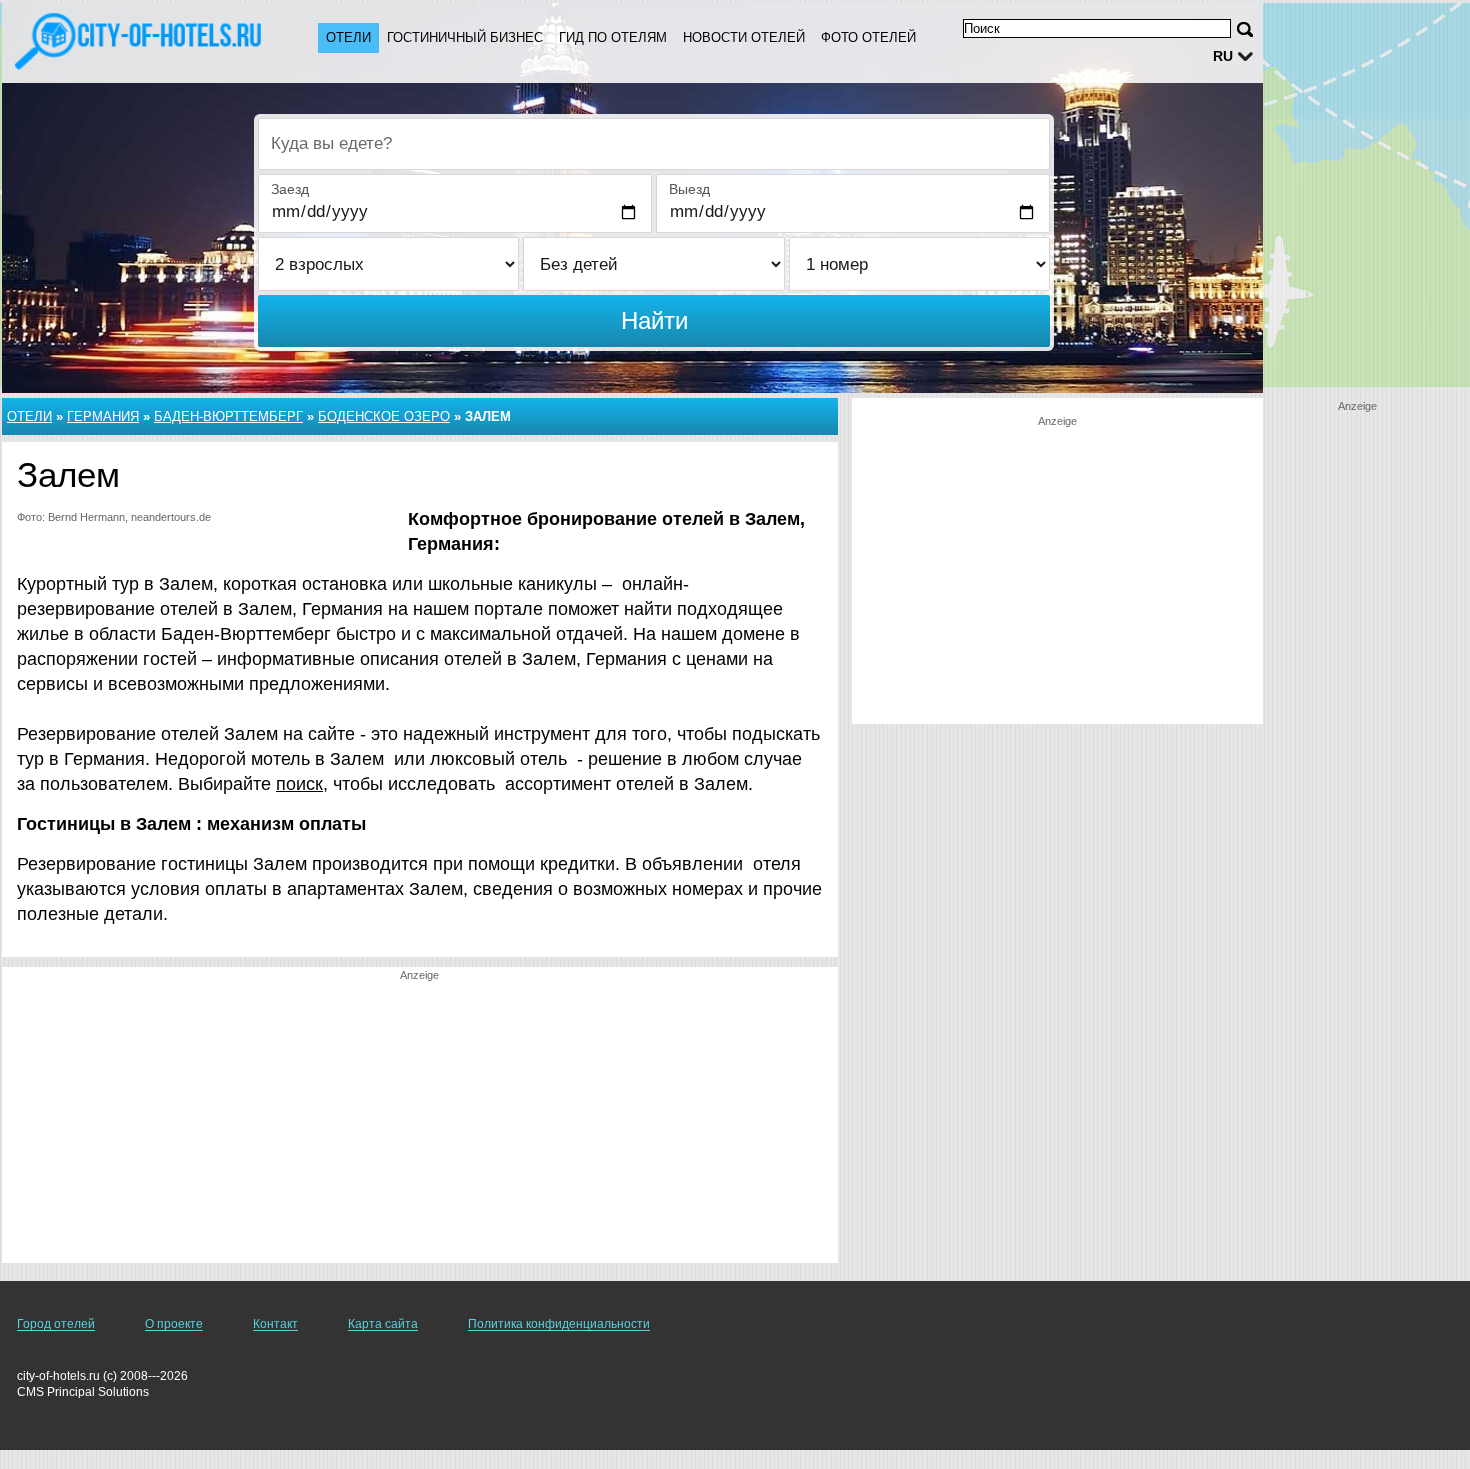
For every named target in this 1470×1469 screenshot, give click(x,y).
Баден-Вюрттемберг (228, 416)
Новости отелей (744, 37)
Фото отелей (868, 37)
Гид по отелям (613, 37)
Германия (103, 416)
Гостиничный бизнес (465, 37)
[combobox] (654, 144)
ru (1223, 56)
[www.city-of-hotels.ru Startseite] (140, 41)
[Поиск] (1245, 29)
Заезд (290, 189)
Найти (654, 320)
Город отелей (56, 1324)
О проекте (174, 1324)
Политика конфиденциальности (559, 1324)
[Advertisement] (420, 1123)
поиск (299, 784)
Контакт (275, 1324)
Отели (348, 37)
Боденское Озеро (384, 416)
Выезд (689, 189)
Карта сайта (383, 1324)
